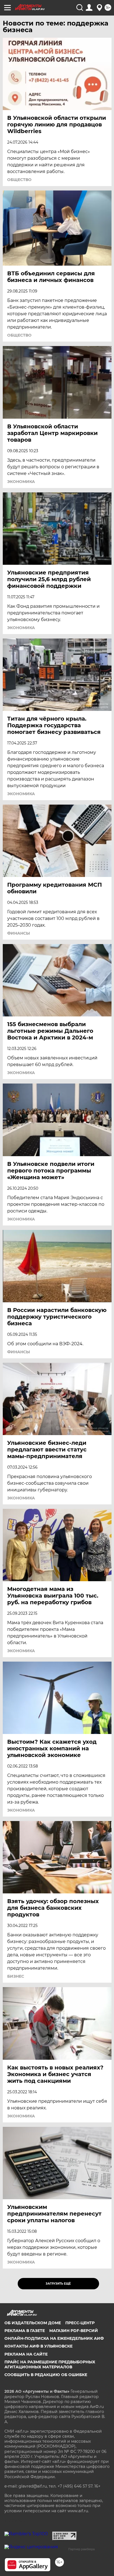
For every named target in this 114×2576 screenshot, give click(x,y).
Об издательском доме (33, 2323)
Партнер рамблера (81, 2549)
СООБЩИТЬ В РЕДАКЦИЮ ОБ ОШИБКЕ (46, 2375)
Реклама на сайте (26, 2354)
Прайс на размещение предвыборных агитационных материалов (50, 2364)
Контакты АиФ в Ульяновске (38, 2346)
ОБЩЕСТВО (19, 180)
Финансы (19, 933)
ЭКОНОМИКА (21, 482)
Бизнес (16, 1976)
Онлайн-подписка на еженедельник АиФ (54, 2338)
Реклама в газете (25, 2331)
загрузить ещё (58, 2284)
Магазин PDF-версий (74, 2331)
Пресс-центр (80, 2323)
